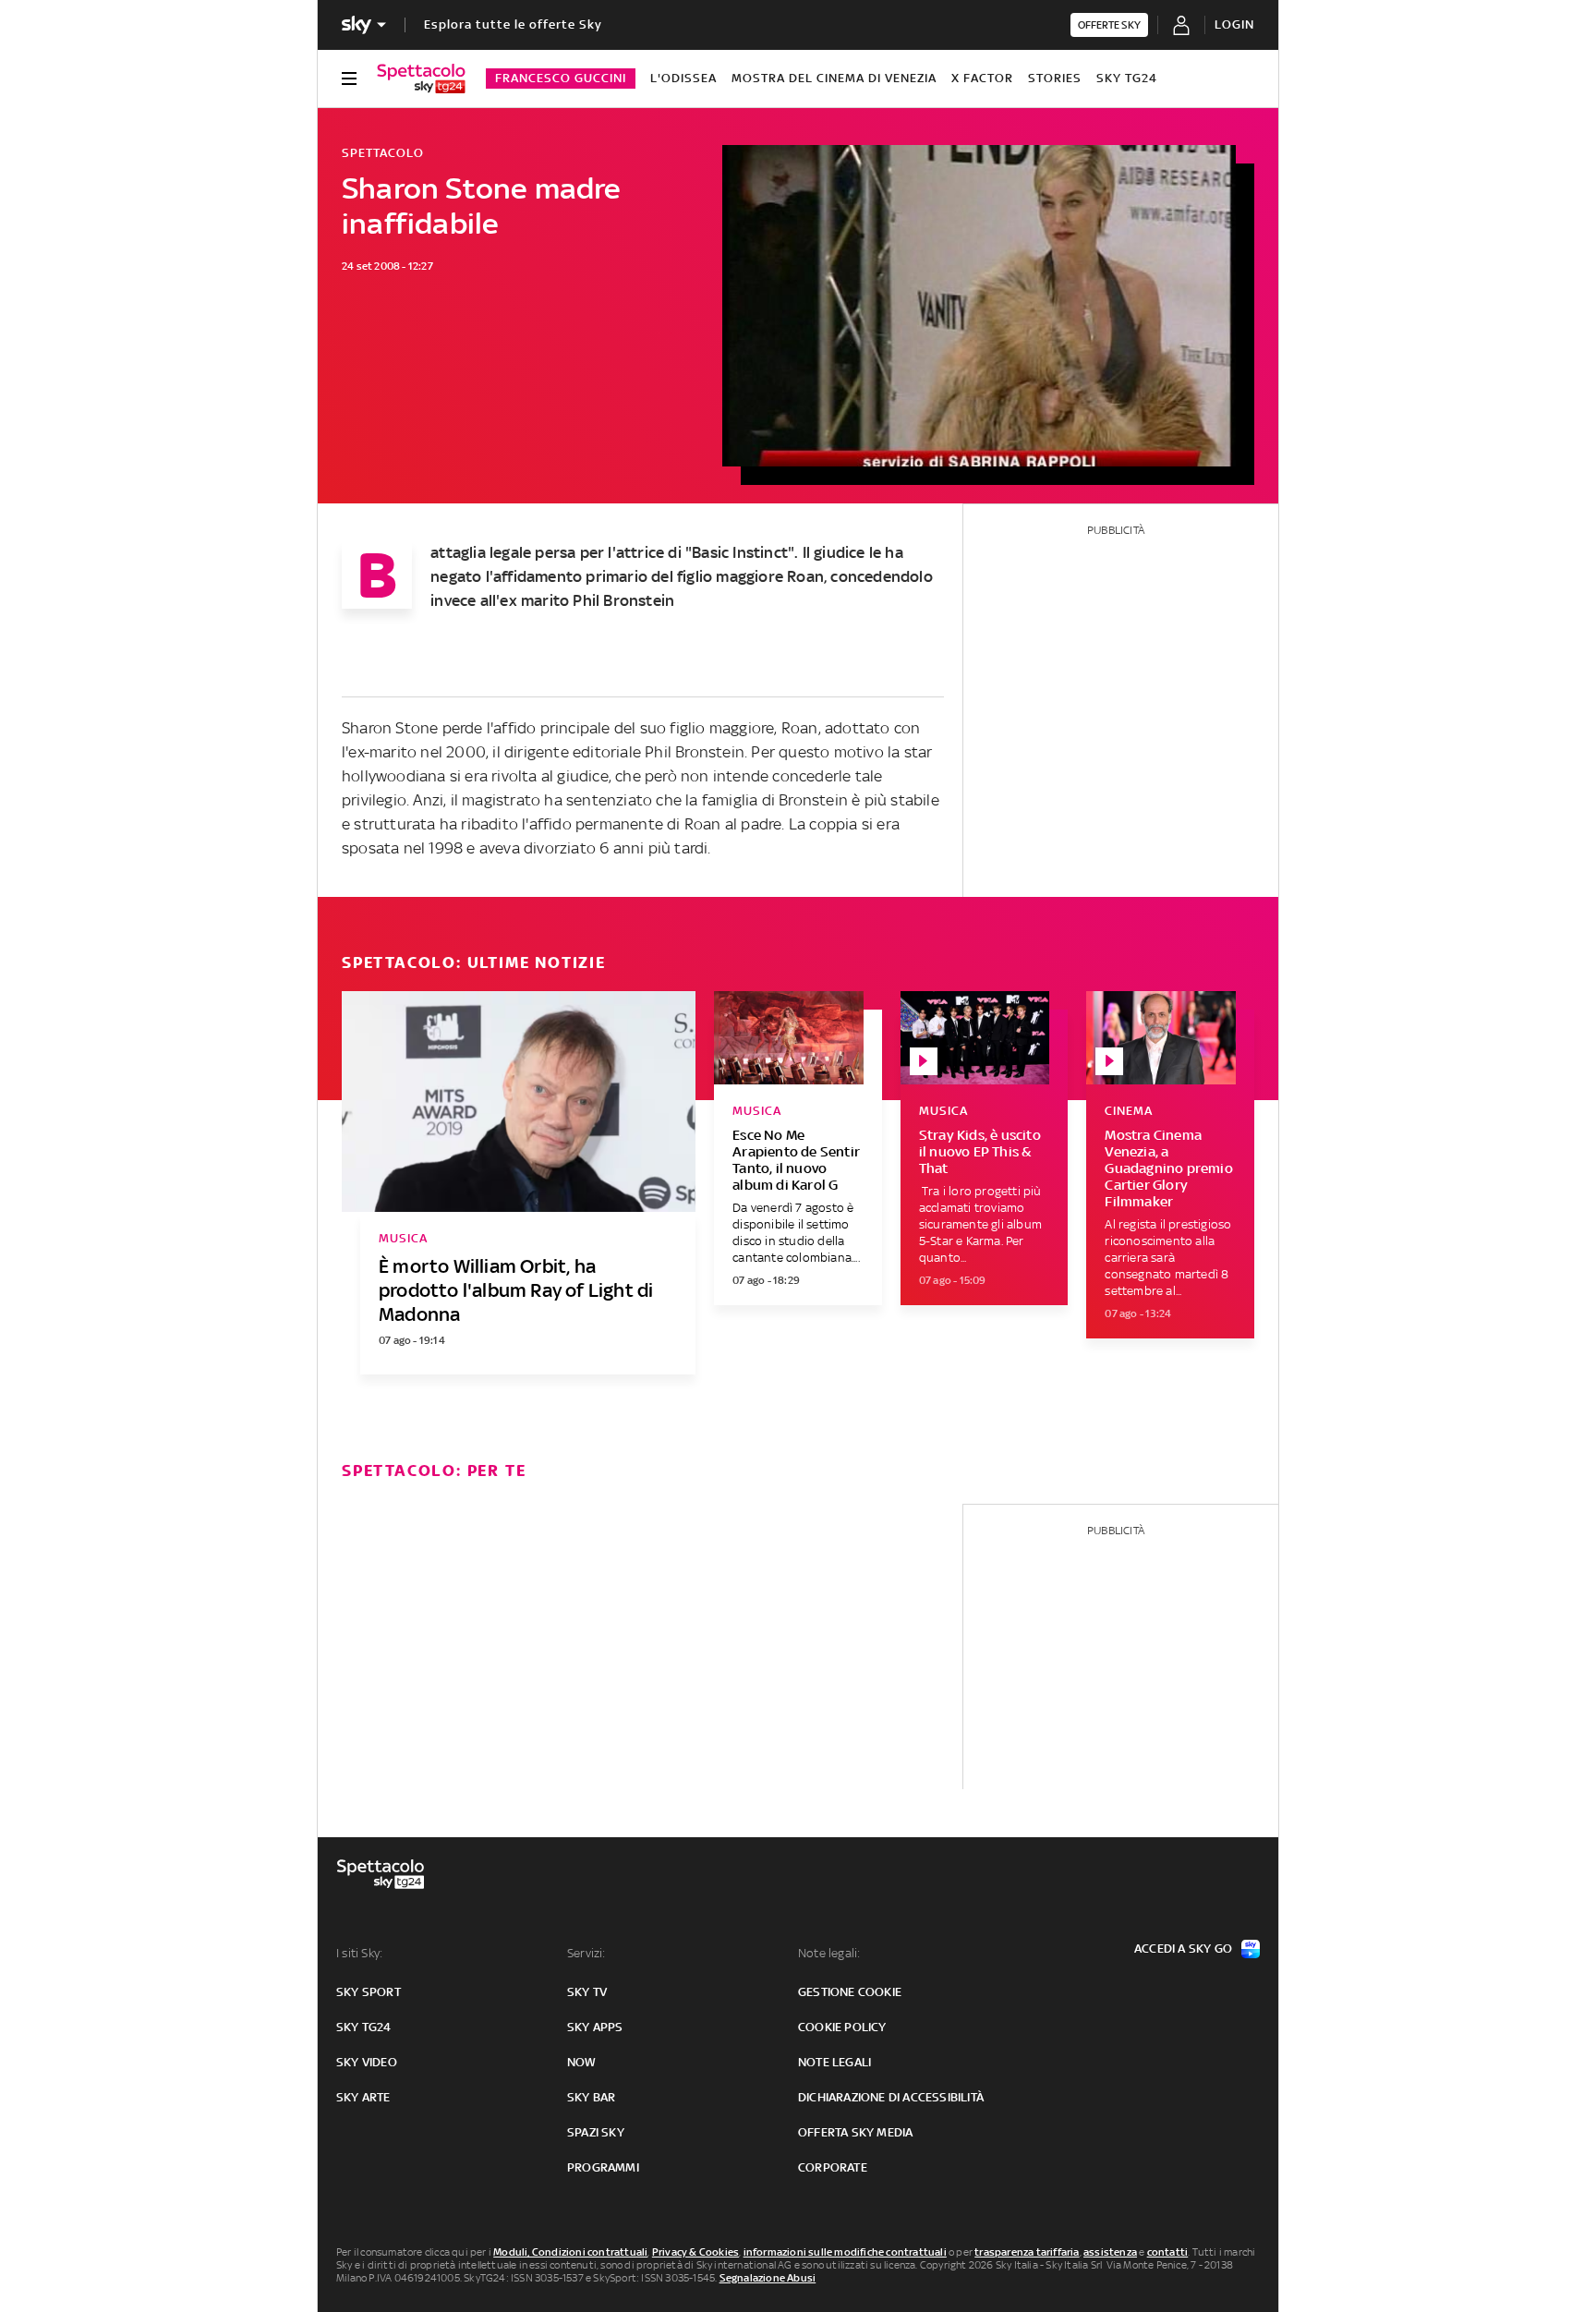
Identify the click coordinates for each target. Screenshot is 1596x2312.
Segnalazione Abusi (768, 2278)
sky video (367, 2062)
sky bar (591, 2097)
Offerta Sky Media (855, 2132)
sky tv (587, 1992)
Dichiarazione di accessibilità (891, 2097)
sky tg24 (364, 2027)
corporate (833, 2167)
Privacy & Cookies (695, 2252)
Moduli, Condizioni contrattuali (570, 2252)
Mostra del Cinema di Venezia (834, 78)
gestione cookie (850, 1992)
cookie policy (842, 2027)
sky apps (595, 2027)
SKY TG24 (1127, 78)
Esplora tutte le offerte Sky (513, 24)
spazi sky (596, 2132)
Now (582, 2062)
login (1234, 24)
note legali (834, 2062)
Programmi (603, 2167)
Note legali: (829, 1953)
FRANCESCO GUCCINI (561, 78)
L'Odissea (683, 78)
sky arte (363, 2097)
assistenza (1110, 2252)
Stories (1055, 78)
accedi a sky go (1183, 1949)
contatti (1168, 2252)
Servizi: (586, 1953)
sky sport (369, 1992)
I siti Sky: (359, 1953)
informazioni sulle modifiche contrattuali (845, 2252)
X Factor (982, 78)
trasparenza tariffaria (1027, 2252)
